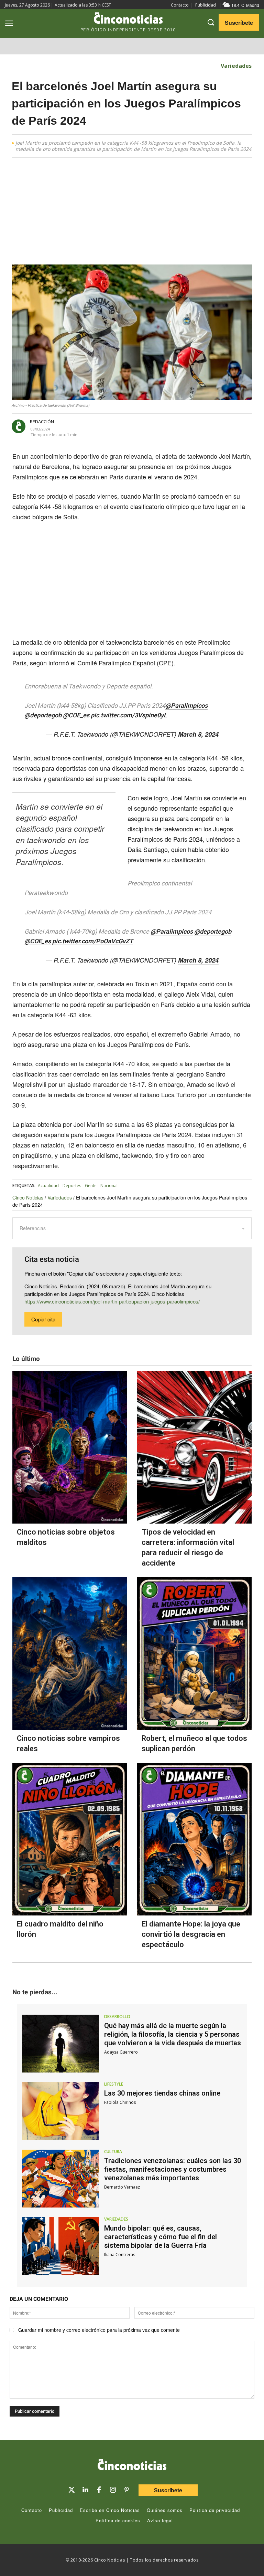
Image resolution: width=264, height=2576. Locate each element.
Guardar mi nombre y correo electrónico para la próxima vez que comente (99, 2330)
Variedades (236, 66)
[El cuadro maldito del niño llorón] (70, 1839)
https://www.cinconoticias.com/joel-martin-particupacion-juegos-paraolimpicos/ (112, 1301)
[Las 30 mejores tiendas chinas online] (60, 2111)
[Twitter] (71, 2490)
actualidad (48, 1186)
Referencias (33, 1228)
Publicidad (206, 5)
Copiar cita (43, 1319)
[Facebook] (155, 427)
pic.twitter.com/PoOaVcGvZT (93, 941)
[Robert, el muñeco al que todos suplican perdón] (194, 1654)
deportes (72, 1186)
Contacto (180, 5)
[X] (139, 427)
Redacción (42, 422)
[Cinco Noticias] (132, 2466)
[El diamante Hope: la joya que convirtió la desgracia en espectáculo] (194, 1839)
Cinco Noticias (28, 1197)
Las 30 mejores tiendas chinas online (162, 2093)
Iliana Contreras (120, 2255)
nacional (109, 1186)
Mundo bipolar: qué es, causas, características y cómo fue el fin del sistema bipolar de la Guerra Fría (161, 2237)
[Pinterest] (126, 2490)
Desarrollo (117, 2017)
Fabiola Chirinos (120, 2102)
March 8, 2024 (198, 734)
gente (91, 1186)
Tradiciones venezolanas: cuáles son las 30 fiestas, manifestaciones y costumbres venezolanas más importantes (173, 2169)
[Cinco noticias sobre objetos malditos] (70, 1447)
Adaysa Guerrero (121, 2052)
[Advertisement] (132, 214)
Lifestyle (114, 2084)
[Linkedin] (85, 2490)
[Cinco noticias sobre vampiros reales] (70, 1654)
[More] (202, 427)
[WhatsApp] (170, 427)
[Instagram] (113, 2490)
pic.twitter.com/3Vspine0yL (129, 715)
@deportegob (43, 715)
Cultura (113, 2152)
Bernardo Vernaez (122, 2187)
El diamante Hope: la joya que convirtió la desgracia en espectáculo (191, 1934)
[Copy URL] (186, 427)
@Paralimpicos (186, 705)
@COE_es (76, 715)
